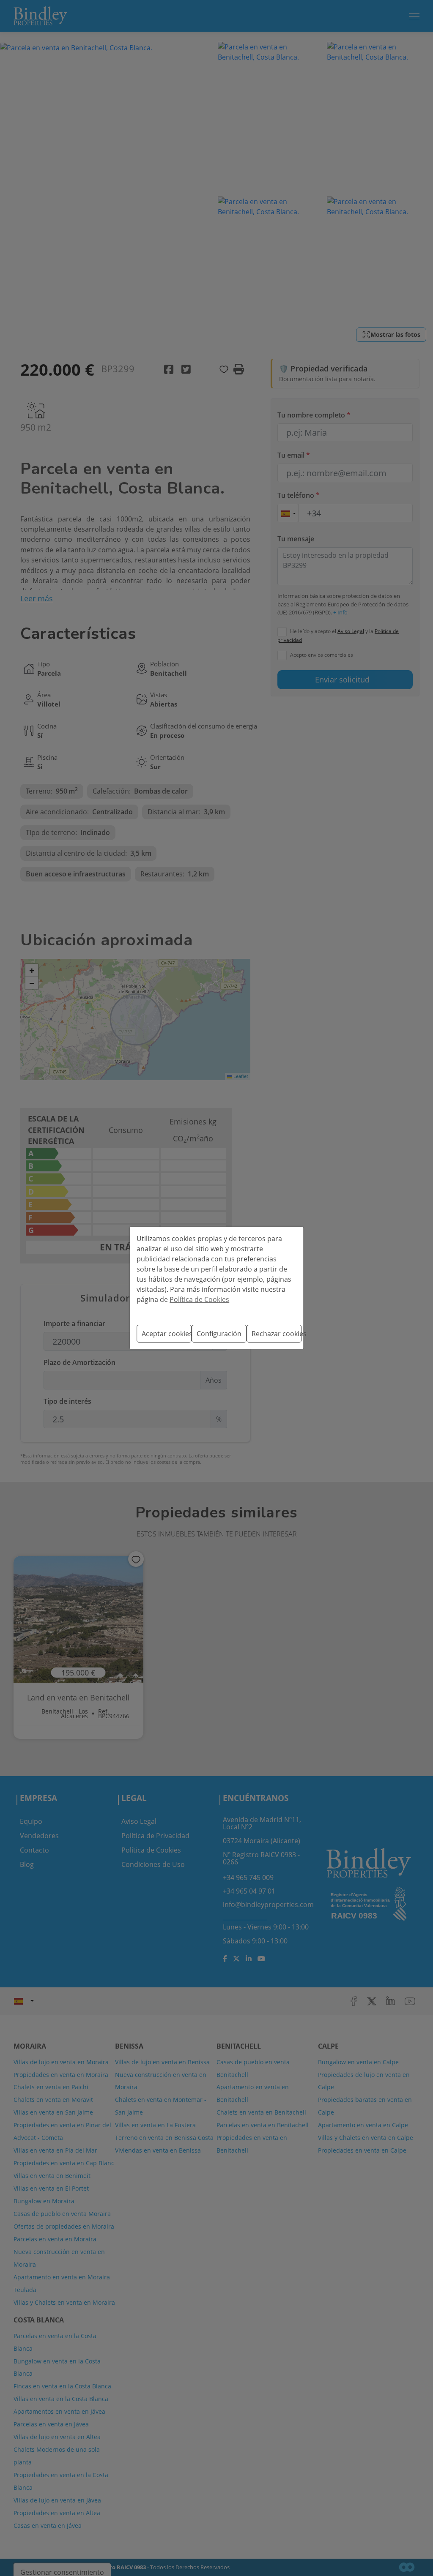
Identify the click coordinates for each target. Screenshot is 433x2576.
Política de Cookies (199, 1299)
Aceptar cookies (167, 1334)
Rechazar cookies (277, 1334)
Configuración (219, 1334)
